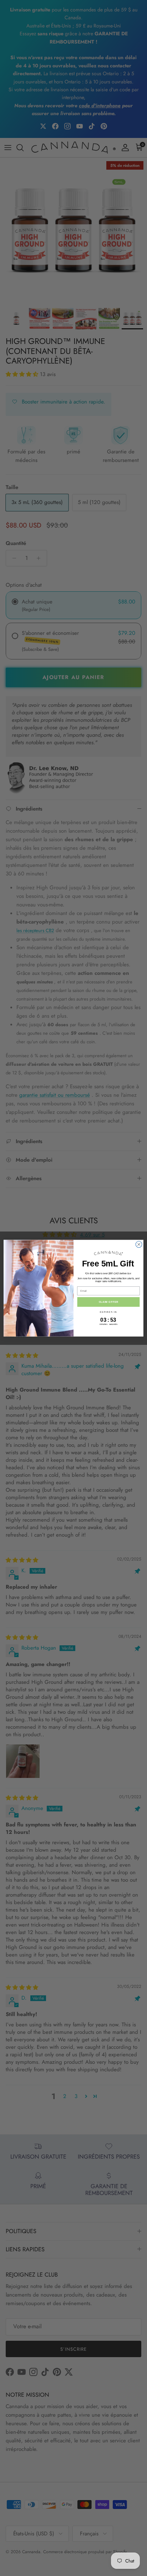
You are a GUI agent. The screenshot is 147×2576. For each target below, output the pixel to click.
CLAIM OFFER (108, 1302)
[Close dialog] (139, 1244)
